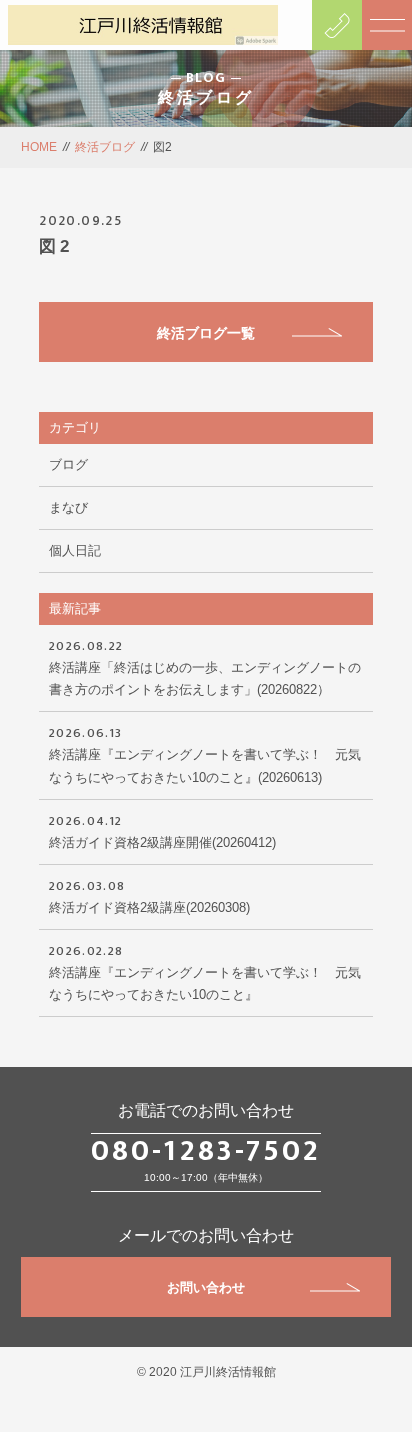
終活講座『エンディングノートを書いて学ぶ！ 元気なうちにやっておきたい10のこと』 (205, 971)
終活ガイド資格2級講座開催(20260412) (162, 830)
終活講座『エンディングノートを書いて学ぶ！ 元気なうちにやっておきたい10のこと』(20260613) (205, 753)
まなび (68, 507)
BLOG (206, 77)
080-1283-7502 (206, 1151)
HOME (39, 147)
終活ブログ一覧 (206, 333)
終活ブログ (105, 147)
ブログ (68, 464)
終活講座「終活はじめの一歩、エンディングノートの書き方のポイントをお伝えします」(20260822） (205, 666)
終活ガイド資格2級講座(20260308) (149, 895)
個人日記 (75, 550)
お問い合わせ (206, 1287)
